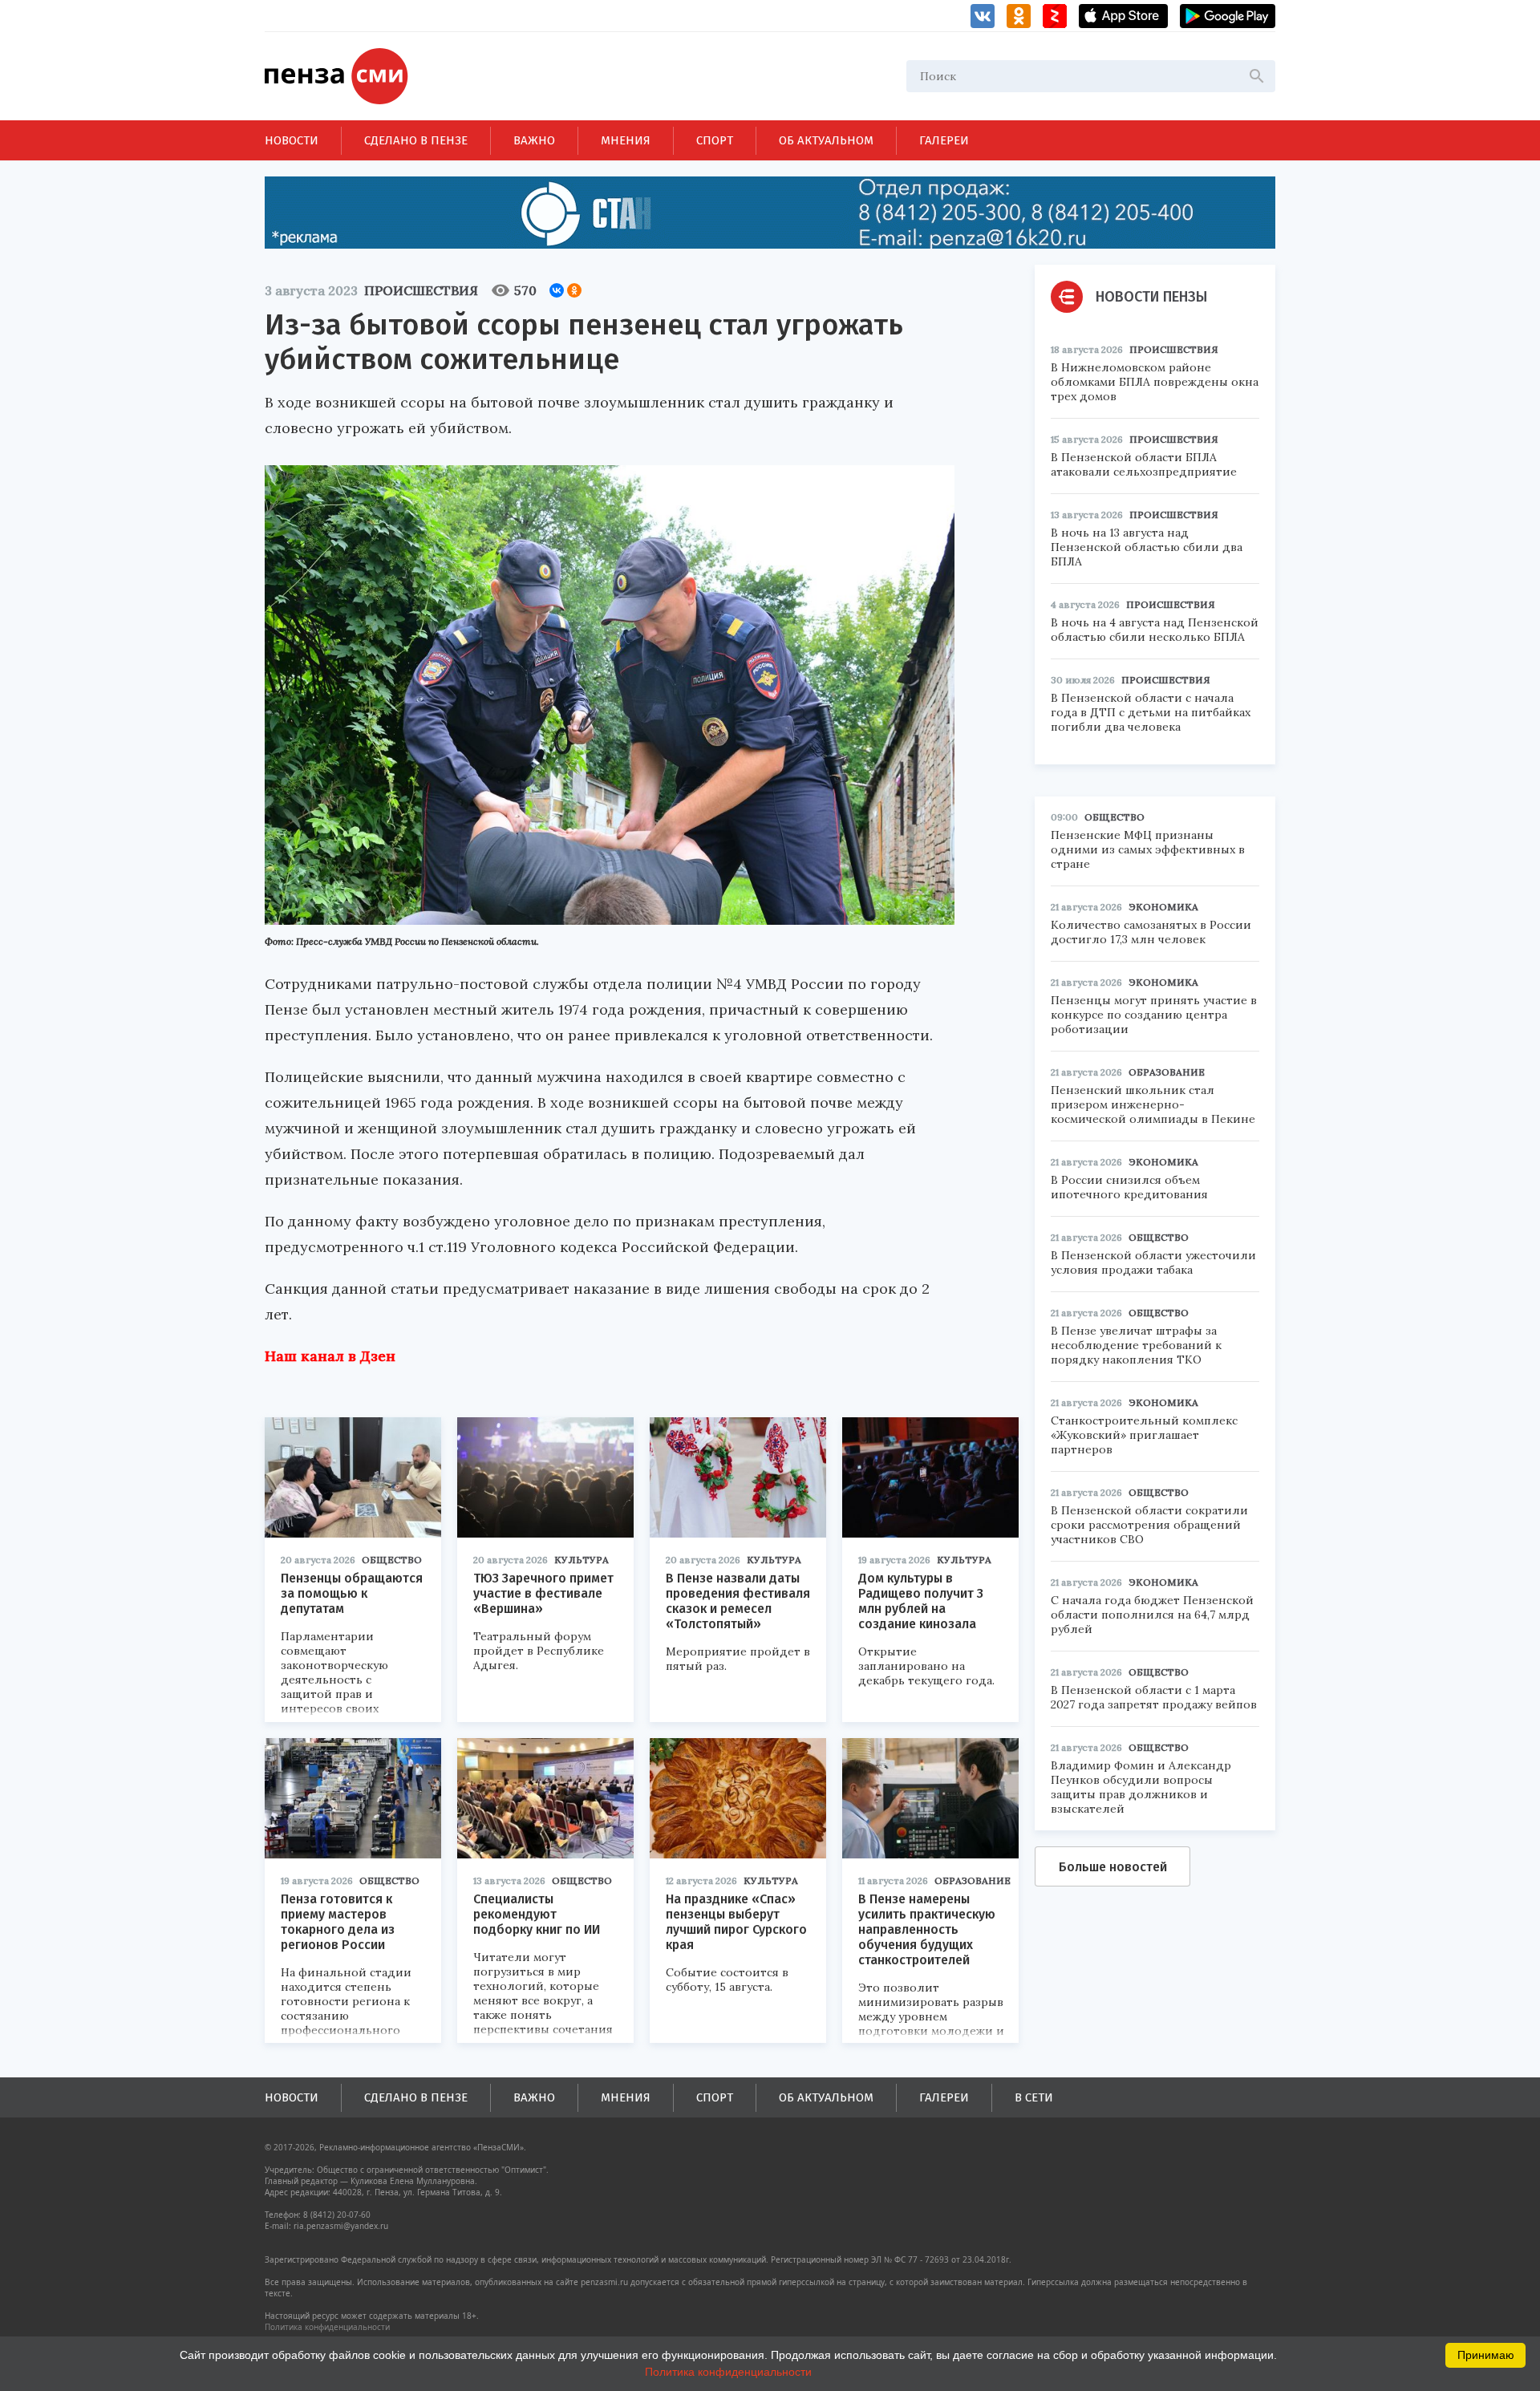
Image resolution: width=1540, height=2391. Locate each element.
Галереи (944, 140)
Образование (973, 1880)
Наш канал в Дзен (330, 1356)
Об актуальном (826, 140)
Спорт (715, 140)
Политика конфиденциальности (327, 2327)
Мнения (626, 140)
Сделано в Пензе (416, 140)
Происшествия (421, 290)
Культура (582, 1560)
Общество (392, 1560)
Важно (534, 140)
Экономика (1163, 907)
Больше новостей (1113, 1867)
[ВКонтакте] (557, 290)
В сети (1034, 2097)
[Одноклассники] (574, 290)
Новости (292, 140)
